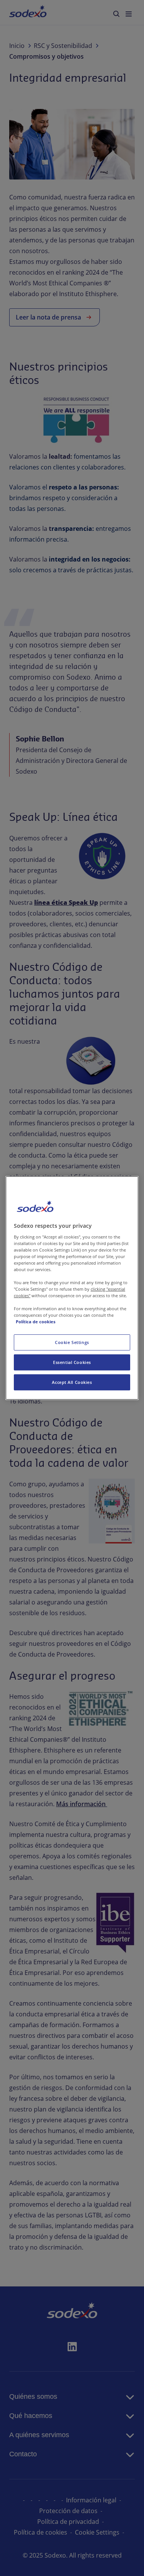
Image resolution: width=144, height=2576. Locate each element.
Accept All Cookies (72, 1382)
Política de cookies (36, 1322)
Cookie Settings (72, 1342)
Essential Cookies (72, 1362)
